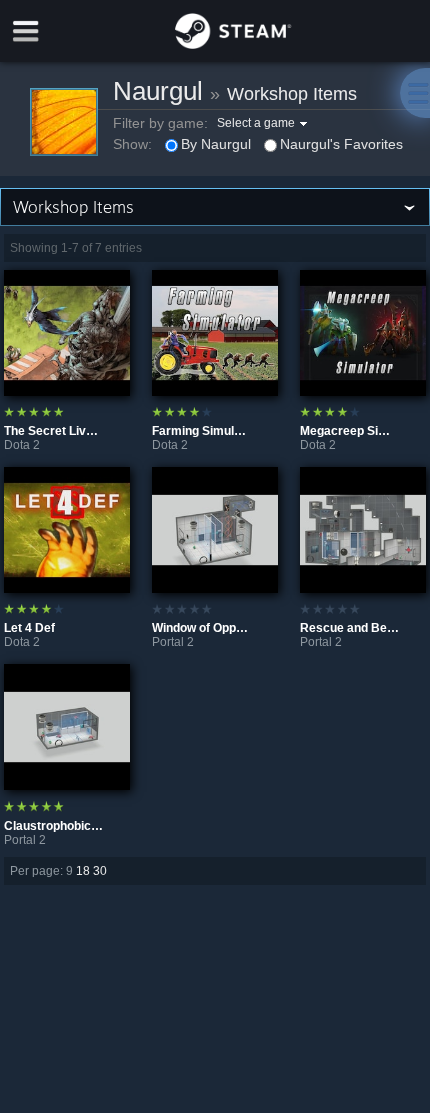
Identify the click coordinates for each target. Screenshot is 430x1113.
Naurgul (158, 91)
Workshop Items (292, 94)
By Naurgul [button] (216, 144)
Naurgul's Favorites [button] (341, 144)
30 (100, 871)
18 (83, 871)
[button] (264, 123)
